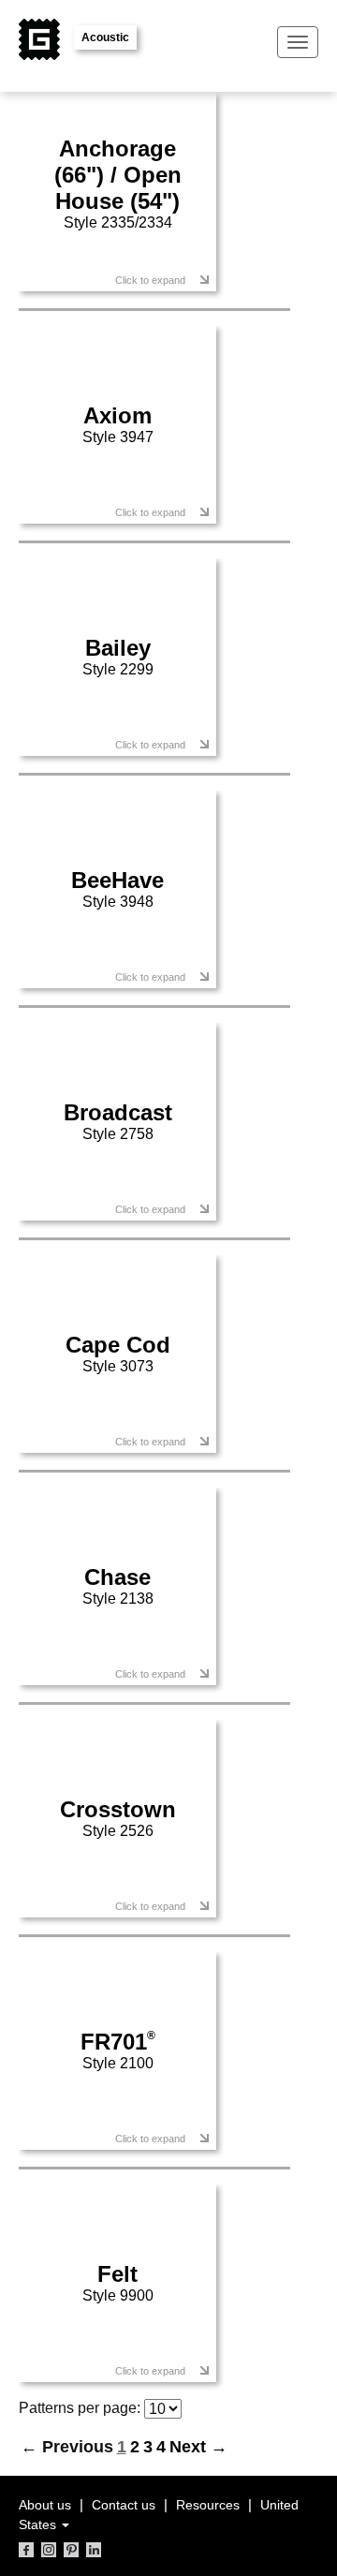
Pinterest (71, 2550)
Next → (198, 2447)
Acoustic (105, 37)
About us (45, 2505)
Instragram (49, 2550)
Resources (208, 2505)
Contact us (124, 2505)
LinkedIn (94, 2550)
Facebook (26, 2550)
